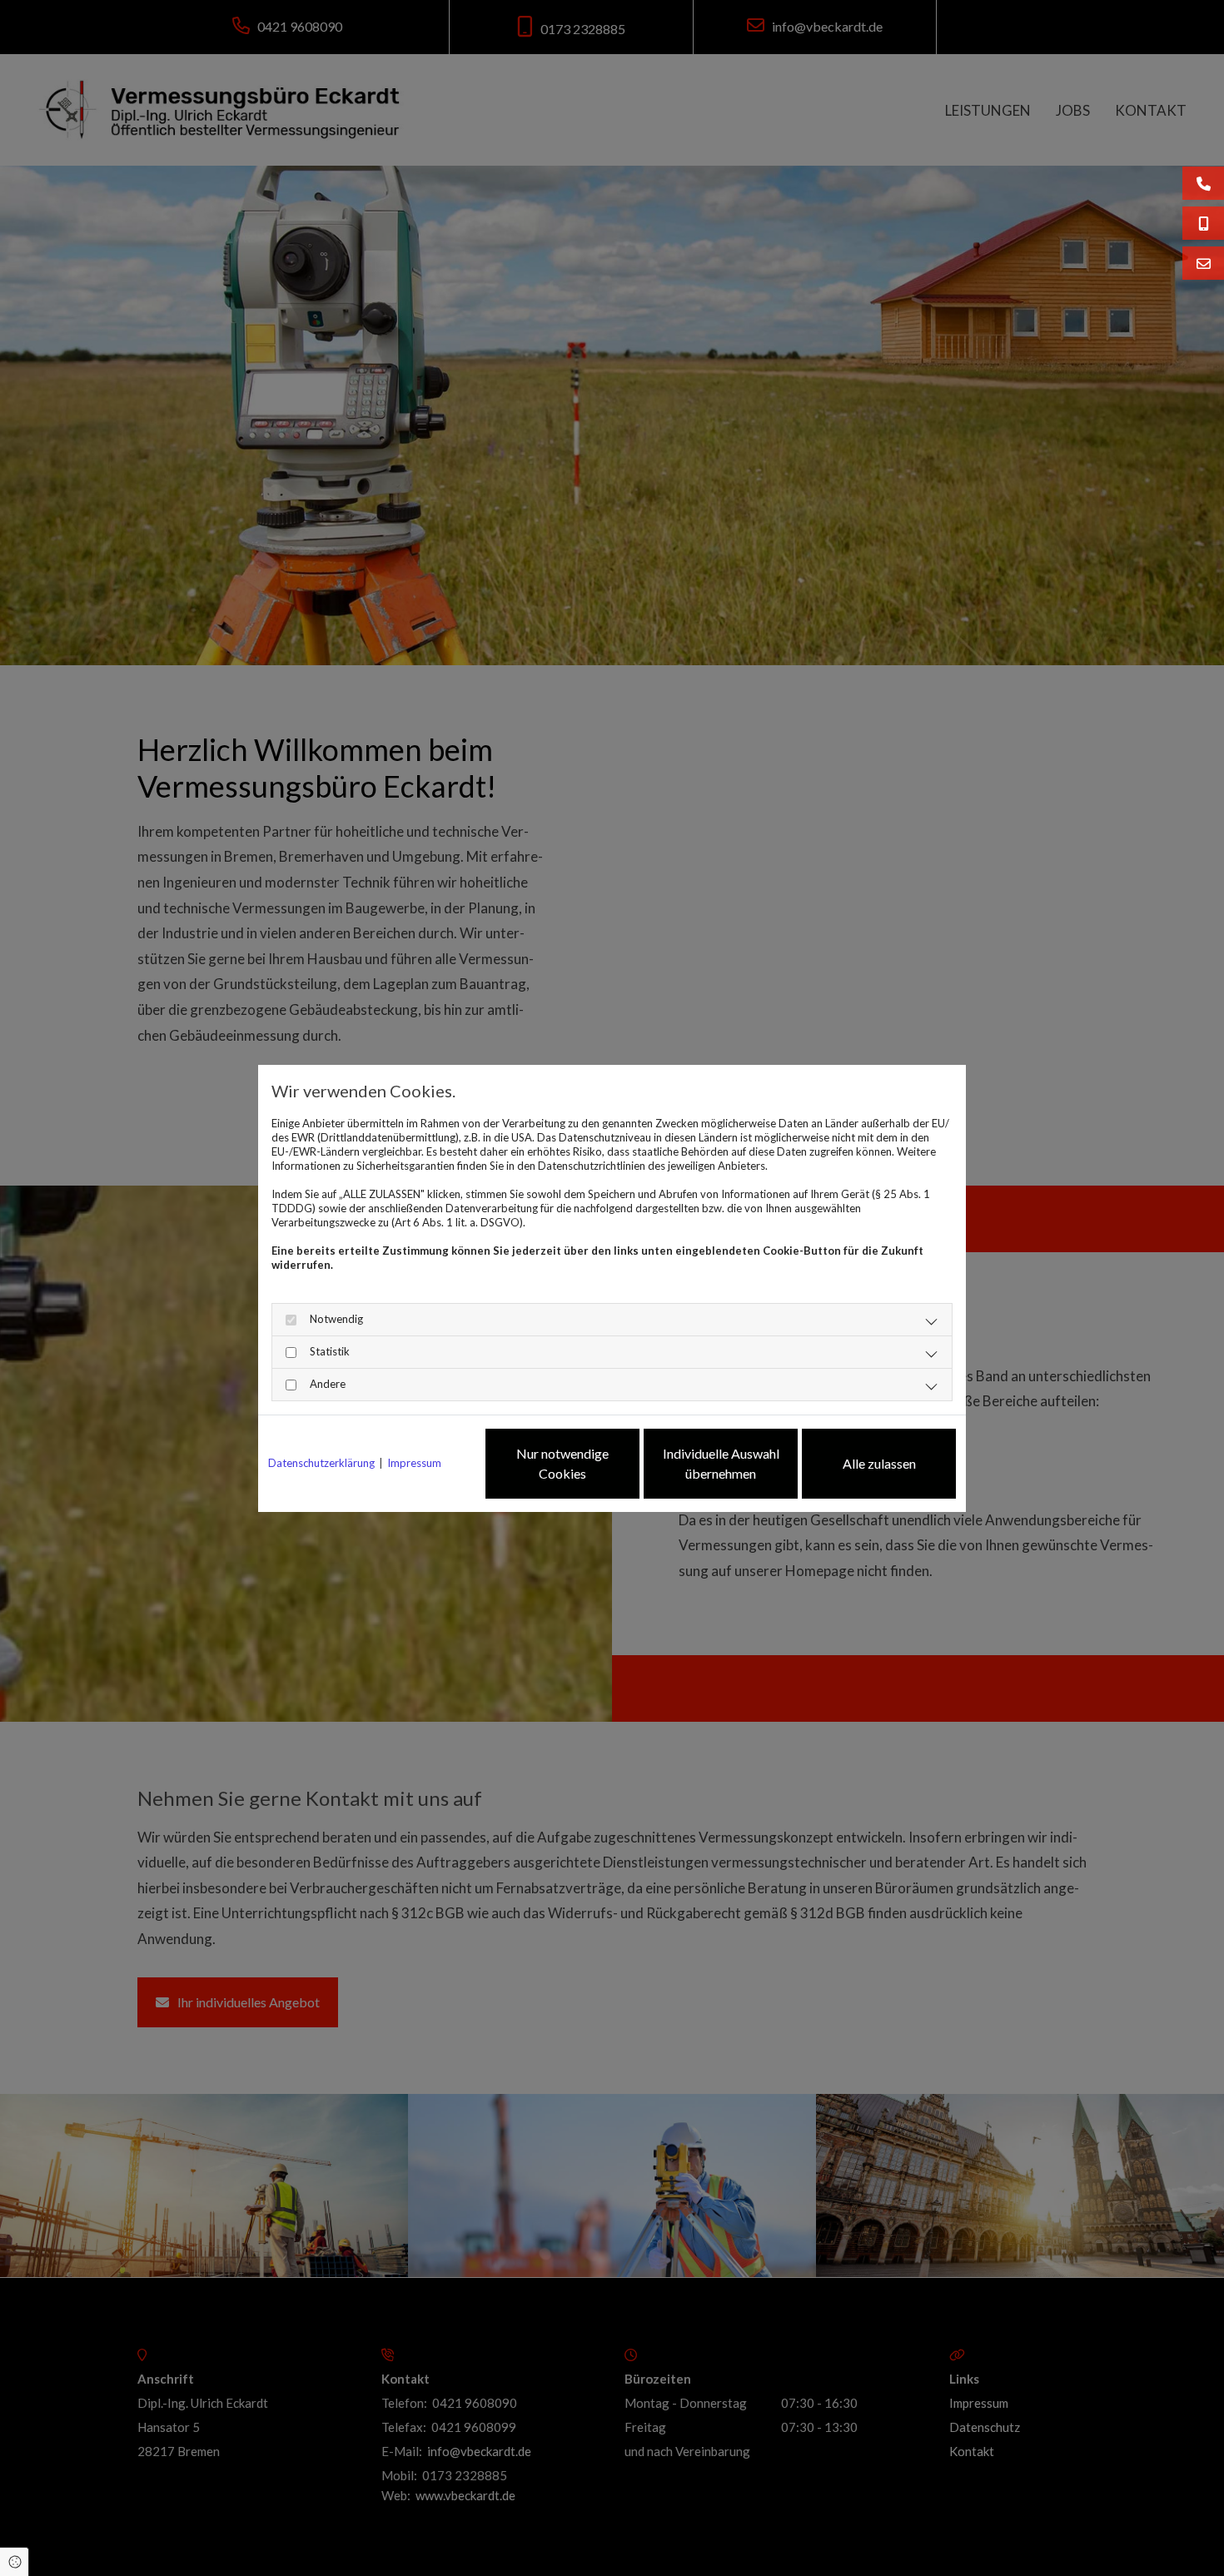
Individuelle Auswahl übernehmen (721, 1463)
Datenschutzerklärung (321, 1463)
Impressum (414, 1463)
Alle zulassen (879, 1463)
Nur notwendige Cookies (562, 1463)
